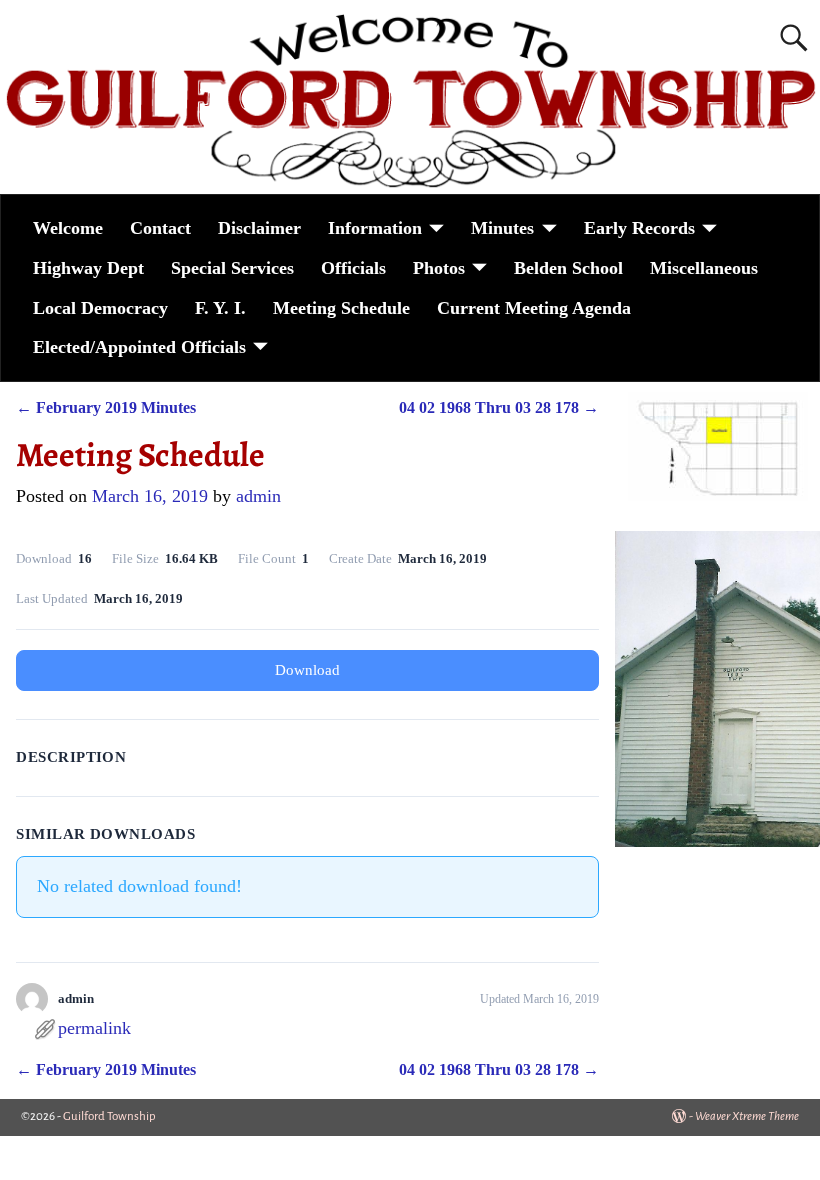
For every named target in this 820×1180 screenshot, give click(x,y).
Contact (160, 228)
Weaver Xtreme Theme (747, 1116)
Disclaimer (259, 228)
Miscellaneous (704, 268)
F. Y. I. (220, 308)
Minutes (502, 228)
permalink (94, 1028)
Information (375, 228)
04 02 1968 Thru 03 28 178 (499, 408)
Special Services (232, 268)
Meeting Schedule (341, 308)
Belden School (568, 268)
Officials (353, 268)
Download (307, 670)
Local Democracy (100, 308)
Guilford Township (109, 1116)
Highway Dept (88, 268)
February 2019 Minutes (106, 408)
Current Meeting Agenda (534, 308)
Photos (439, 268)
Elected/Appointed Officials (139, 347)
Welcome (68, 228)
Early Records (639, 228)
